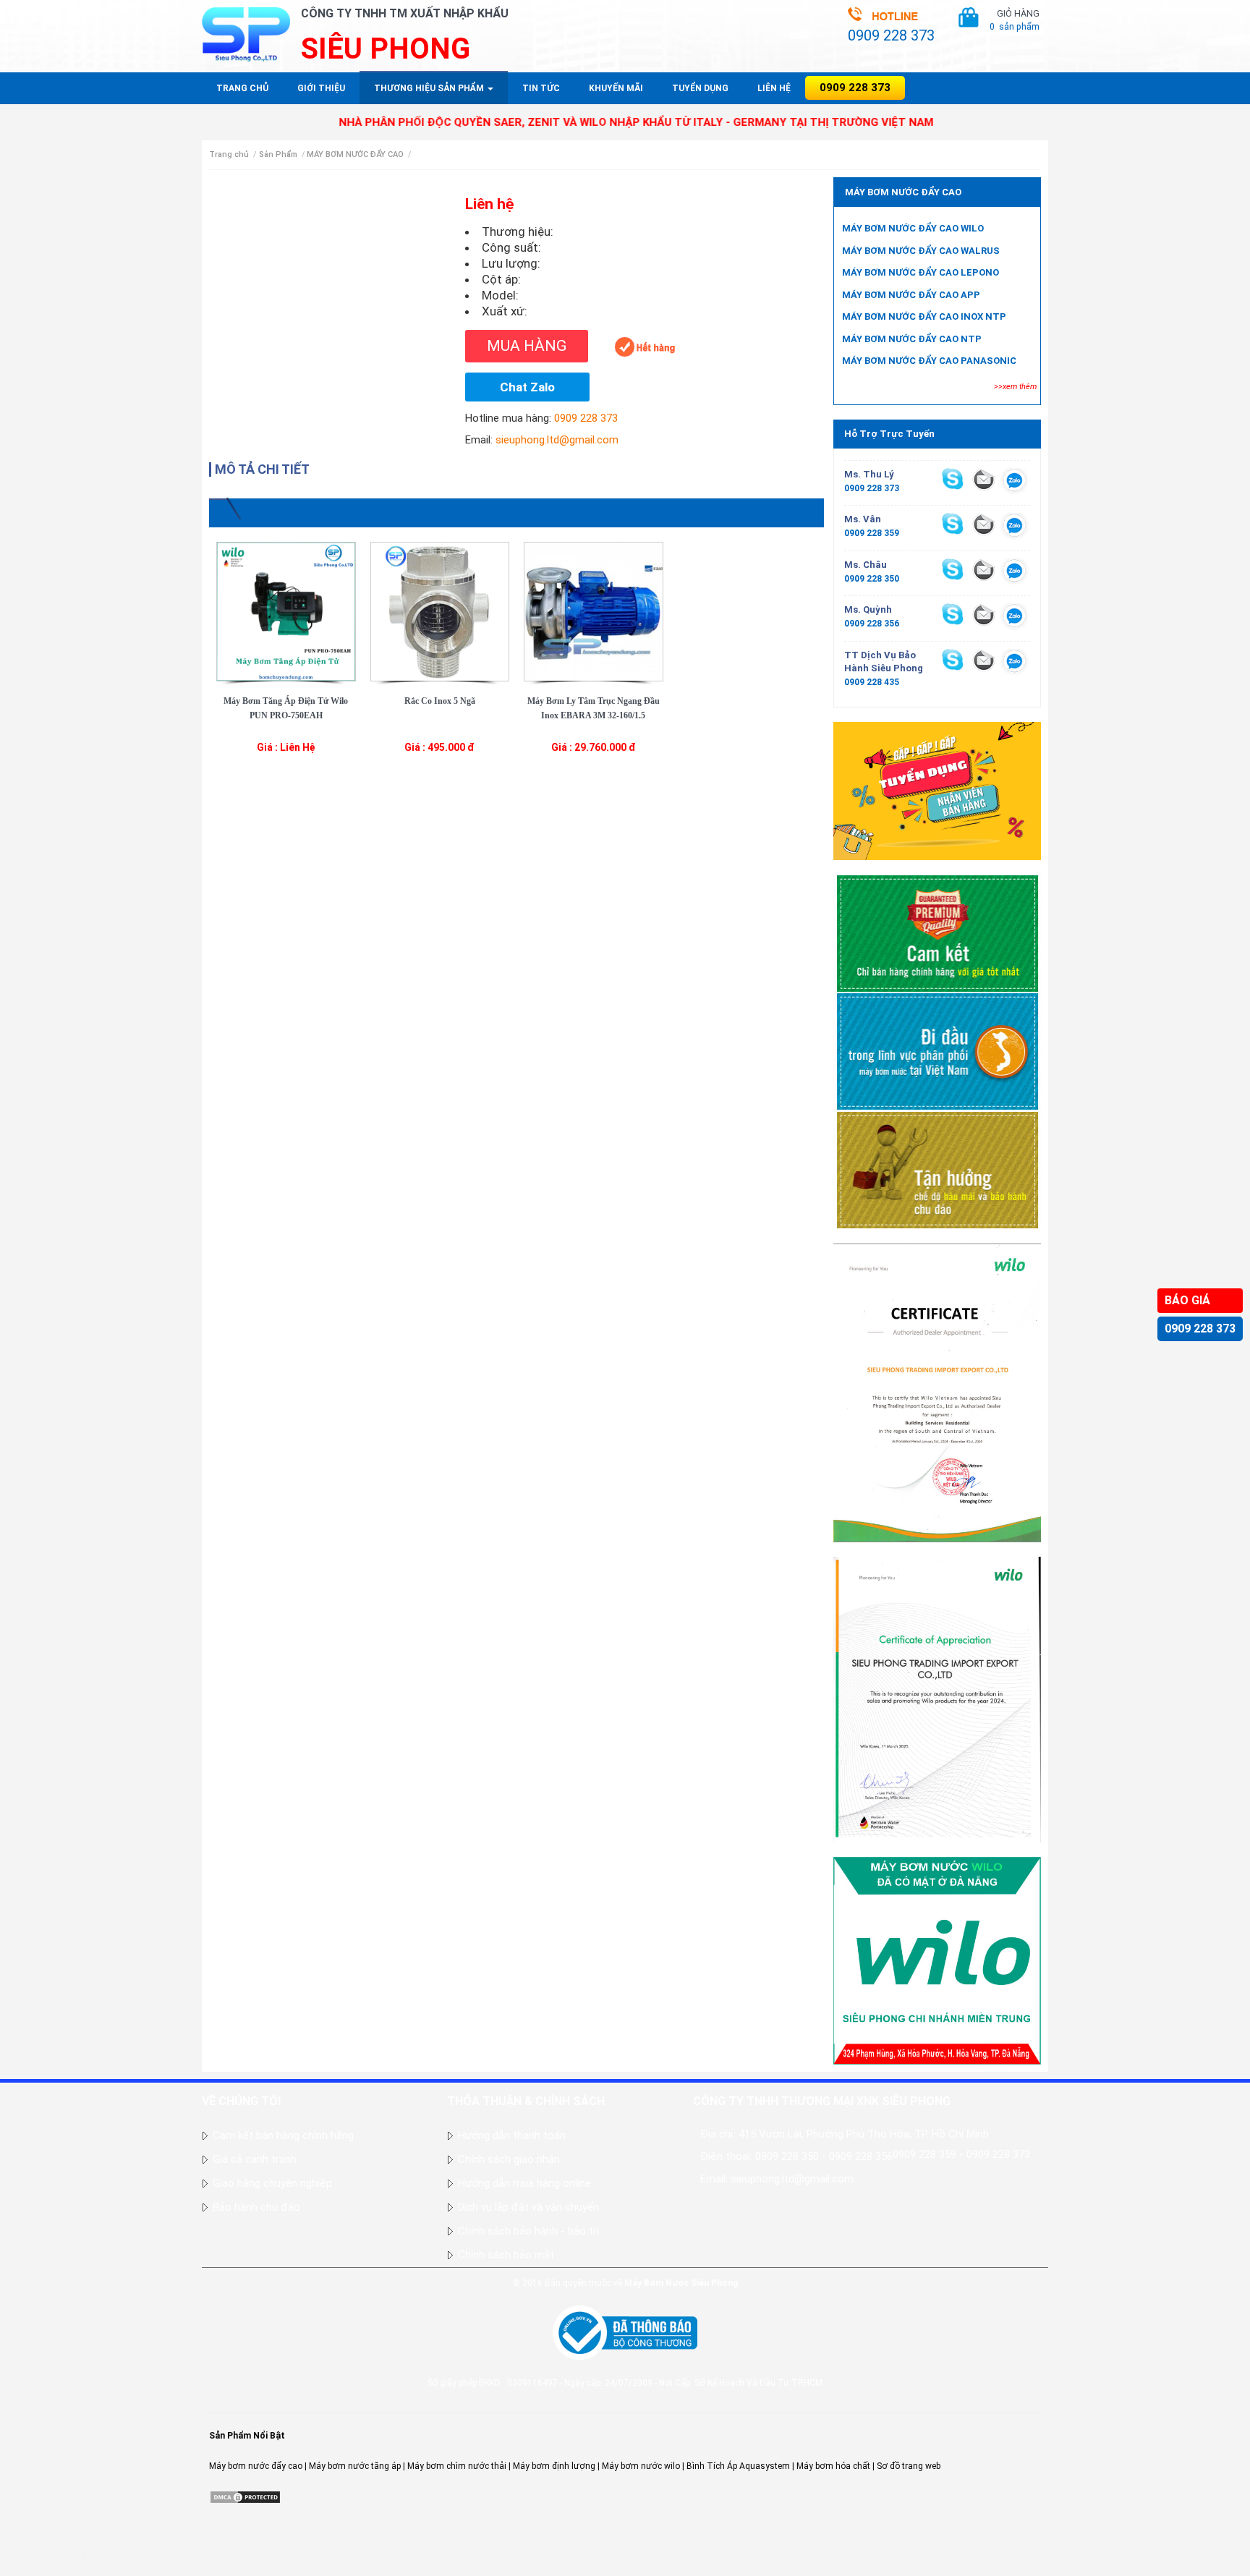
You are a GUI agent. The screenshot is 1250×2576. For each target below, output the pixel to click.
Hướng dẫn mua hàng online (524, 2183)
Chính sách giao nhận (509, 2159)
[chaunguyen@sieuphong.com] (984, 569)
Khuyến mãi (616, 88)
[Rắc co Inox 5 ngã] (440, 611)
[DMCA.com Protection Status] (245, 2496)
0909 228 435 (872, 682)
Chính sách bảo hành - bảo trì (528, 2231)
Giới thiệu (321, 88)
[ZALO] (1015, 483)
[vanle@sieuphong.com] (984, 524)
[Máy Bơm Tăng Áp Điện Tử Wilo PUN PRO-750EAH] (286, 611)
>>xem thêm (1015, 387)
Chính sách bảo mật (506, 2255)
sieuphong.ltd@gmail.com (557, 440)
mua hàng (527, 346)
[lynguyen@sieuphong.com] (984, 479)
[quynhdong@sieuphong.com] (984, 615)
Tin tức (541, 88)
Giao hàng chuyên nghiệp (272, 2183)
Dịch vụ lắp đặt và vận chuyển (528, 2207)
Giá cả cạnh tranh (255, 2159)
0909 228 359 (872, 533)
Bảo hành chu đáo (256, 2207)
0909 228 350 (872, 579)
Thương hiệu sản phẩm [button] (430, 88)
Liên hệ (774, 88)
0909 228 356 (872, 624)
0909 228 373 (1200, 1329)
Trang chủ (242, 88)
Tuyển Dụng (700, 88)
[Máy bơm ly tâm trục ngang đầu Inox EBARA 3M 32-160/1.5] (594, 611)
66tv (9, 2543)
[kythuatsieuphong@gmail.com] (984, 660)
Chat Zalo (527, 387)
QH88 (11, 2569)
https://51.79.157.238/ (45, 2556)
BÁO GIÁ (1187, 1300)
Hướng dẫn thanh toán (512, 2135)
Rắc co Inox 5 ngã (440, 701)
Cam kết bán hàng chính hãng (283, 2135)
